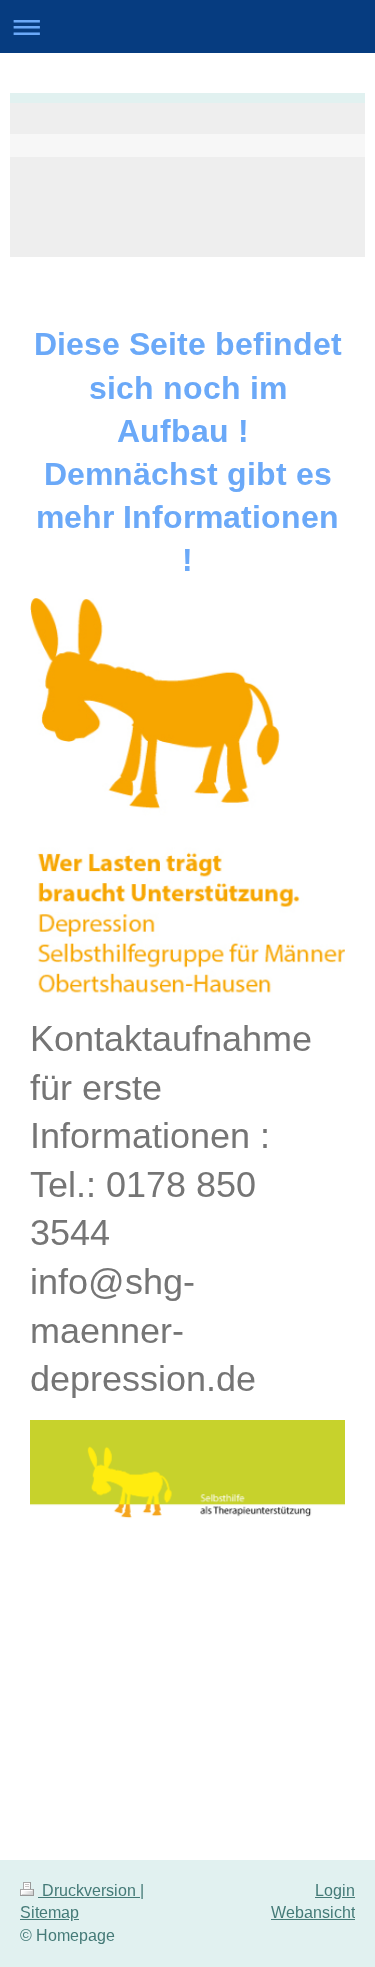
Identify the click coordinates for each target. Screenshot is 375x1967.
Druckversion (89, 1890)
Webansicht (313, 1912)
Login (335, 1890)
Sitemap (49, 1912)
